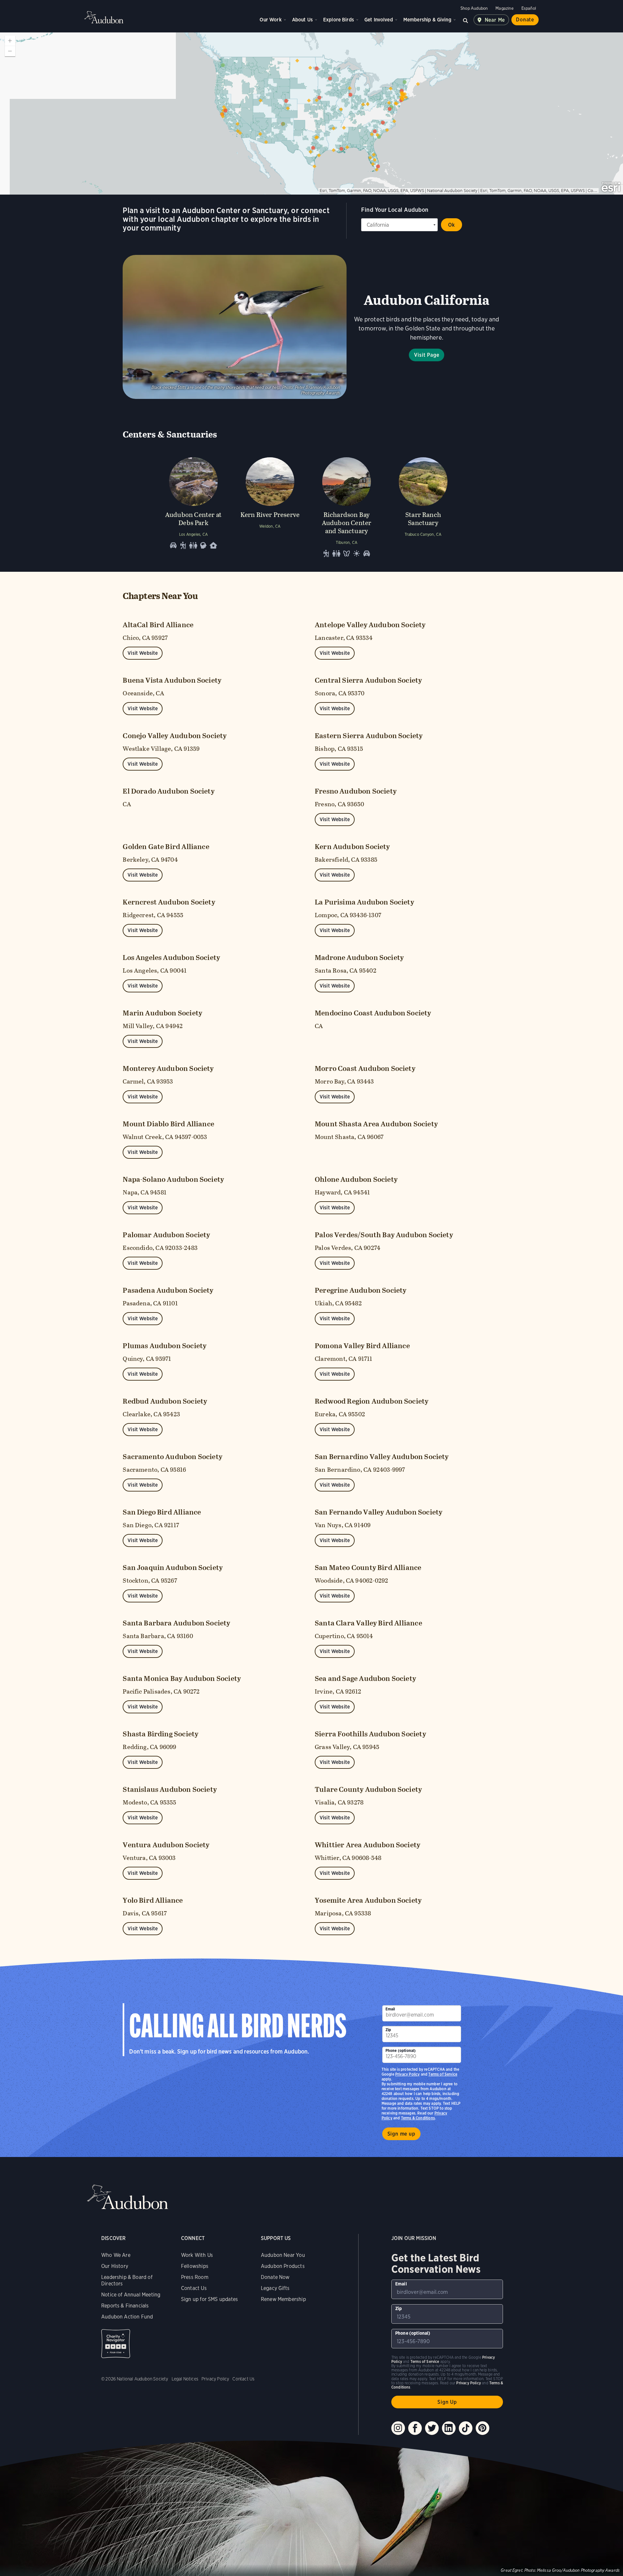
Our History (115, 2266)
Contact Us (194, 2288)
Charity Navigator (116, 2344)
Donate (525, 20)
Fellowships (195, 2266)
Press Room (195, 2277)
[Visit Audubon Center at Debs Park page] (193, 506)
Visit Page (427, 355)
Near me (495, 20)
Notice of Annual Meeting (131, 2295)
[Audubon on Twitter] (432, 2428)
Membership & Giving (427, 20)
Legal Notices (185, 2379)
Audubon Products (283, 2266)
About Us (302, 20)
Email (390, 2009)
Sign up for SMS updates (209, 2299)
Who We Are (116, 2255)
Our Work (270, 20)
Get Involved (379, 20)
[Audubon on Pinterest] (483, 2428)
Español (529, 8)
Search (466, 20)
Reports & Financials (125, 2306)
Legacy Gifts (275, 2288)
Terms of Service (443, 2074)
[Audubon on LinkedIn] (449, 2428)
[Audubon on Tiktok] (466, 2428)
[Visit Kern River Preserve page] (270, 506)
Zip (388, 2030)
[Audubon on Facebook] (415, 2428)
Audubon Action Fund (127, 2317)
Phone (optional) (401, 2050)
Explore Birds (339, 20)
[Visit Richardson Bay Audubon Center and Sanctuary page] (347, 506)
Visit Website (143, 653)
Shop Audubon (474, 8)
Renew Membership (283, 2299)
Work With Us (197, 2255)
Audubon (104, 17)
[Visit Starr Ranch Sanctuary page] (423, 506)
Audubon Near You (283, 2255)
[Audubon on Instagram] (398, 2428)
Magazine (504, 8)
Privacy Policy (408, 2074)
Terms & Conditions (418, 2118)
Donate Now (275, 2277)
